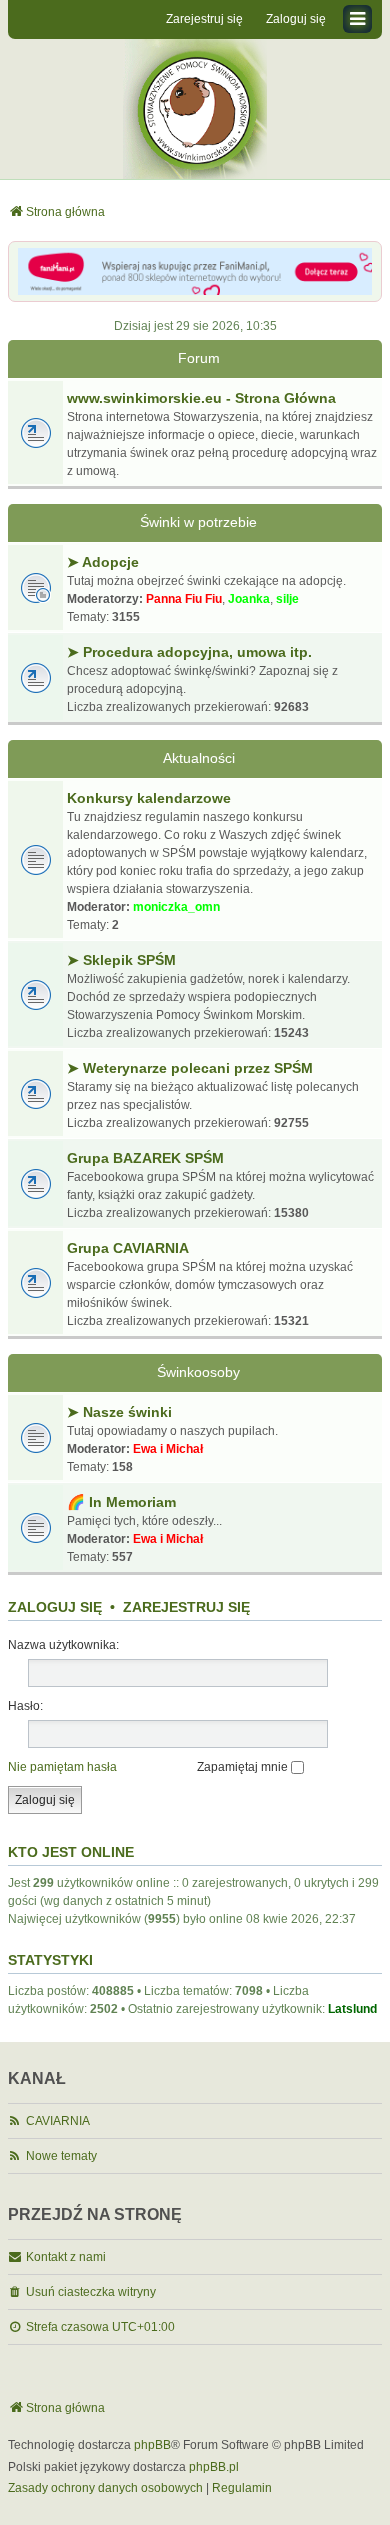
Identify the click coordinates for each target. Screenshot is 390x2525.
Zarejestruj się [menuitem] (204, 19)
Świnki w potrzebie (198, 522)
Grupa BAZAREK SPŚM (145, 1158)
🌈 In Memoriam (121, 1502)
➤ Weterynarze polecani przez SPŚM (190, 1068)
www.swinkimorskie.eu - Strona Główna (201, 398)
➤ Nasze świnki (119, 1412)
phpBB (152, 2445)
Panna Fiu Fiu (184, 599)
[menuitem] (105, 2489)
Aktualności (199, 758)
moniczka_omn (176, 907)
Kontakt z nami (66, 2257)
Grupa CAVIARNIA (128, 1248)
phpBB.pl (214, 2467)
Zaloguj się (55, 1607)
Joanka (249, 599)
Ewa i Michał (168, 1449)
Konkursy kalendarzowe (149, 798)
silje (287, 599)
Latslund (352, 2009)
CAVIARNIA (58, 2121)
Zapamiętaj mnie (244, 1767)
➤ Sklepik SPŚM (121, 960)
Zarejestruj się (186, 1607)
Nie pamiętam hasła (62, 1767)
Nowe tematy (61, 2156)
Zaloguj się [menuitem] (296, 19)
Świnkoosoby (198, 1372)
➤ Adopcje (103, 562)
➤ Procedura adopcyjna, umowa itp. (189, 652)
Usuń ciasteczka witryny (91, 2292)
